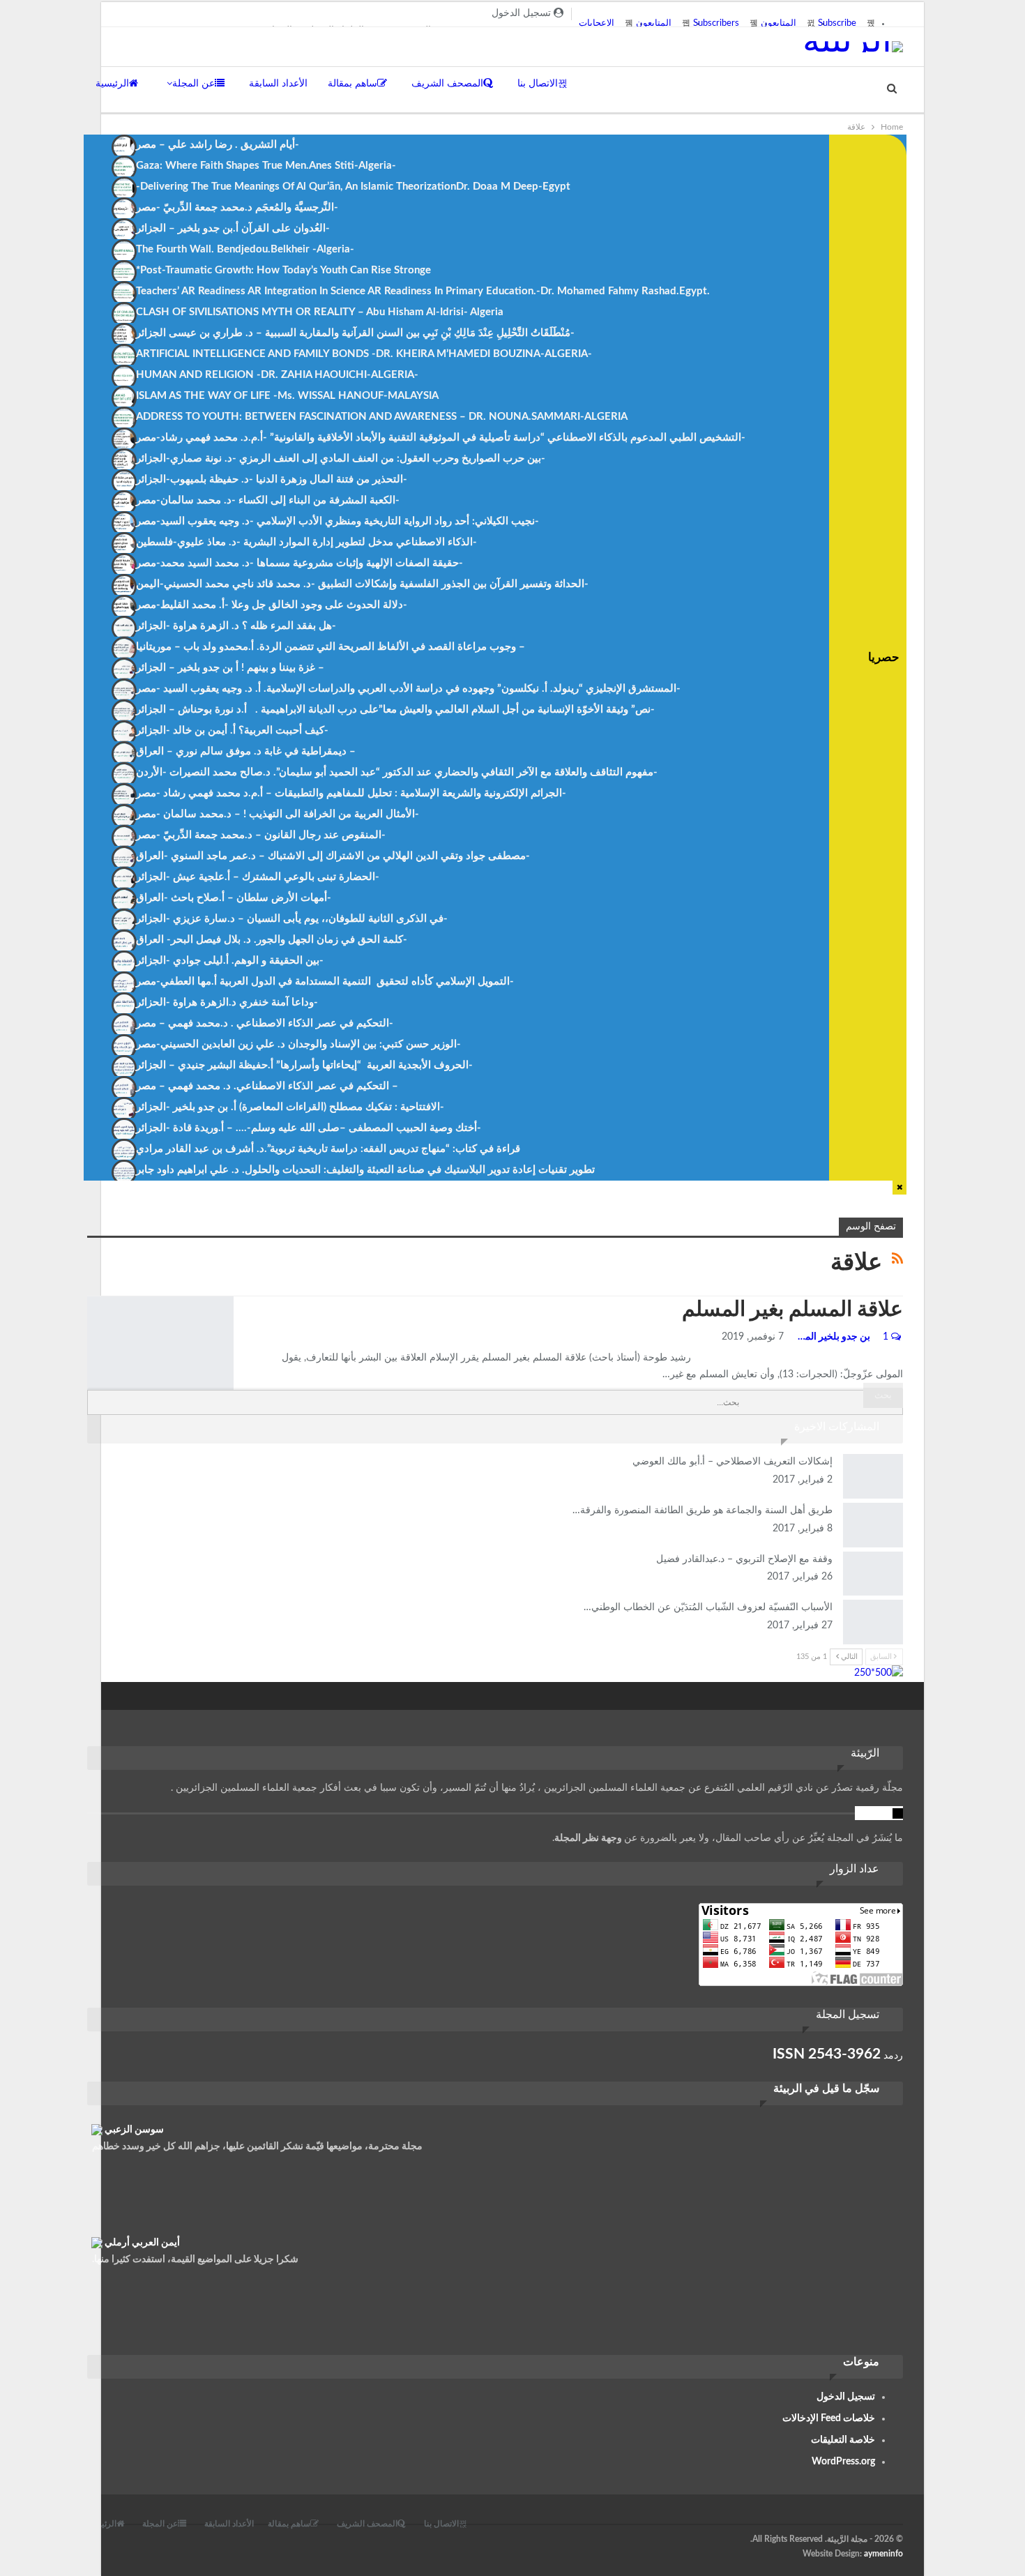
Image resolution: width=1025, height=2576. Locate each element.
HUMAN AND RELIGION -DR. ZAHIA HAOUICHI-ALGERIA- (277, 375)
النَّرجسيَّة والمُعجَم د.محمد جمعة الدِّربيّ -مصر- (237, 207)
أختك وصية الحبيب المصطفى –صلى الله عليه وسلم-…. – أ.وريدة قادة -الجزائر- (309, 1128)
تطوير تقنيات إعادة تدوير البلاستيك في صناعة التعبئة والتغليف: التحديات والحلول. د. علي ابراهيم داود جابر (365, 1170)
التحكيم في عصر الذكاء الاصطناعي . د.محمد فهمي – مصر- (265, 1023)
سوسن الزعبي (134, 2130)
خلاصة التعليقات (843, 2440)
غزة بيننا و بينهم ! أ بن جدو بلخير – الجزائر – (230, 668)
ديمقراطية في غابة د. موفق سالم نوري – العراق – (246, 751)
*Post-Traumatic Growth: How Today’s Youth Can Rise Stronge (283, 270)
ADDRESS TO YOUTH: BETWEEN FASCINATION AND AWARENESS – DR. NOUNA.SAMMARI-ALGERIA (382, 417)
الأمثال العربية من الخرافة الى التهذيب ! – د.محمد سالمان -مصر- (278, 814)
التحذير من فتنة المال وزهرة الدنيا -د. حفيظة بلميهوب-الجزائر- (272, 479)
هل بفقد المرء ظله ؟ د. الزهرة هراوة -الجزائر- (236, 626)
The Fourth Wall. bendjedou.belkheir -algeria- (245, 249)
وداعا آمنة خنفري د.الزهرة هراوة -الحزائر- (227, 1002)
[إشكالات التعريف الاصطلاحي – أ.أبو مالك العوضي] (873, 1476)
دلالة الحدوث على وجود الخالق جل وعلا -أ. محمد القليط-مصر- (272, 605)
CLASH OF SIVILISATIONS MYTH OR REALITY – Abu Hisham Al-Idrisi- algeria (320, 312)
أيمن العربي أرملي (142, 2243)
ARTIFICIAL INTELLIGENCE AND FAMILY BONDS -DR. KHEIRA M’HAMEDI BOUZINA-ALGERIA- (364, 354)
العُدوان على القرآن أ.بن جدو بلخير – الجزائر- (233, 228)
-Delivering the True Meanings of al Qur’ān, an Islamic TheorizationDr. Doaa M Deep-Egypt (353, 187)
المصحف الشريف (447, 84)
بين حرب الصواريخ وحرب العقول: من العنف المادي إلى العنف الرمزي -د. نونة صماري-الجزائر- (341, 459)
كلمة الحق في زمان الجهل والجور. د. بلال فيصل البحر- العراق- (272, 940)
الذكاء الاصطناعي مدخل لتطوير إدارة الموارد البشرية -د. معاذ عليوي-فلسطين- (306, 542)
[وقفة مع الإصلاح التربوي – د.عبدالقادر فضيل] (873, 1574)
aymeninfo (883, 2554)
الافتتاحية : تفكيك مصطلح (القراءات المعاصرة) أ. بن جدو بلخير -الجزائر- (290, 1107)
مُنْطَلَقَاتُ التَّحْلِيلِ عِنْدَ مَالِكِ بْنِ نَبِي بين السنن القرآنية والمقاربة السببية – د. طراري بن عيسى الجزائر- (355, 333)
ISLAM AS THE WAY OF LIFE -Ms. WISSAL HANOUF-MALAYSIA (287, 396)
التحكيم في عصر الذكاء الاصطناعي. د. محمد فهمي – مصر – (267, 1086)
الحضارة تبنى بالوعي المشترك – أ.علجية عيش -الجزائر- (258, 877)
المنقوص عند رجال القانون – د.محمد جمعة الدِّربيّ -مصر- (261, 835)
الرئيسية (112, 84)
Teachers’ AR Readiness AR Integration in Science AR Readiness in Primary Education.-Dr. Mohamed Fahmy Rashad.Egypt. (423, 291)
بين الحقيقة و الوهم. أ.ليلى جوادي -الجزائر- (230, 961)
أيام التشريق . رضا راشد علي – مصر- (218, 145)
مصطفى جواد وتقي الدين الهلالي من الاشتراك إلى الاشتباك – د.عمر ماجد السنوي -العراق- (333, 856)
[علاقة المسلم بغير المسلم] (160, 1343)
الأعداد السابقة (278, 84)
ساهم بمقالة (352, 84)
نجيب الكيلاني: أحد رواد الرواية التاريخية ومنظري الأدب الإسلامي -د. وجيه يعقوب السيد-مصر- (337, 521)
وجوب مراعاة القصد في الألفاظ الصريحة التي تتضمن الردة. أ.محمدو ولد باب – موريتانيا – (331, 647)
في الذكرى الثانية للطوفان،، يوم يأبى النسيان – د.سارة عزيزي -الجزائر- (292, 919)
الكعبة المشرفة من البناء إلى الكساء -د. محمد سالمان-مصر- (268, 500)
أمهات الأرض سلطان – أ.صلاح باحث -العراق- (234, 898)
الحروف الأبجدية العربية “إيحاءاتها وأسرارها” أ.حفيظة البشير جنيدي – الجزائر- (304, 1065)
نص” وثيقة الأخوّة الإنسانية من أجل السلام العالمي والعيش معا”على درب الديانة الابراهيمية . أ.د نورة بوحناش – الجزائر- (395, 710)
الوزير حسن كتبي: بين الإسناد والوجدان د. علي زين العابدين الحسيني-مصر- (298, 1044)
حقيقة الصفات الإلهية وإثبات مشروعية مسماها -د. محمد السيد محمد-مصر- (299, 563)
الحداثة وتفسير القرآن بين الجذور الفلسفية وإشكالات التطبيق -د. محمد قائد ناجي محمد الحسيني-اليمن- (362, 584)
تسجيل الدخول (846, 2397)
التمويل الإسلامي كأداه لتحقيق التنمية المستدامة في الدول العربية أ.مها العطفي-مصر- (325, 982)
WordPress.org (843, 2462)
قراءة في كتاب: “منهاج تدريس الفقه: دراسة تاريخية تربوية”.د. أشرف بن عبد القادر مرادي (328, 1149)
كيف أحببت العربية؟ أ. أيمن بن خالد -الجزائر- (232, 730)
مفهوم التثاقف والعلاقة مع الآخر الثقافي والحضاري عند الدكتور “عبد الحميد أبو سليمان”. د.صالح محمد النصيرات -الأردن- (397, 772)
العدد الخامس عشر (92, 1298)
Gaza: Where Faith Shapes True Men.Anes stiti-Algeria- (266, 166)
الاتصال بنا (538, 84)
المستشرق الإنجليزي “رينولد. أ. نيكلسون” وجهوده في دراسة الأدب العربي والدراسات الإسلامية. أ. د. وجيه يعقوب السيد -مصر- (408, 689)
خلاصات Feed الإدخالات (829, 2418)
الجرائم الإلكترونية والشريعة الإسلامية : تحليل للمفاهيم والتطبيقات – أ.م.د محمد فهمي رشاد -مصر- (351, 793)
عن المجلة (193, 84)
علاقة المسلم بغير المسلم (792, 1310)
